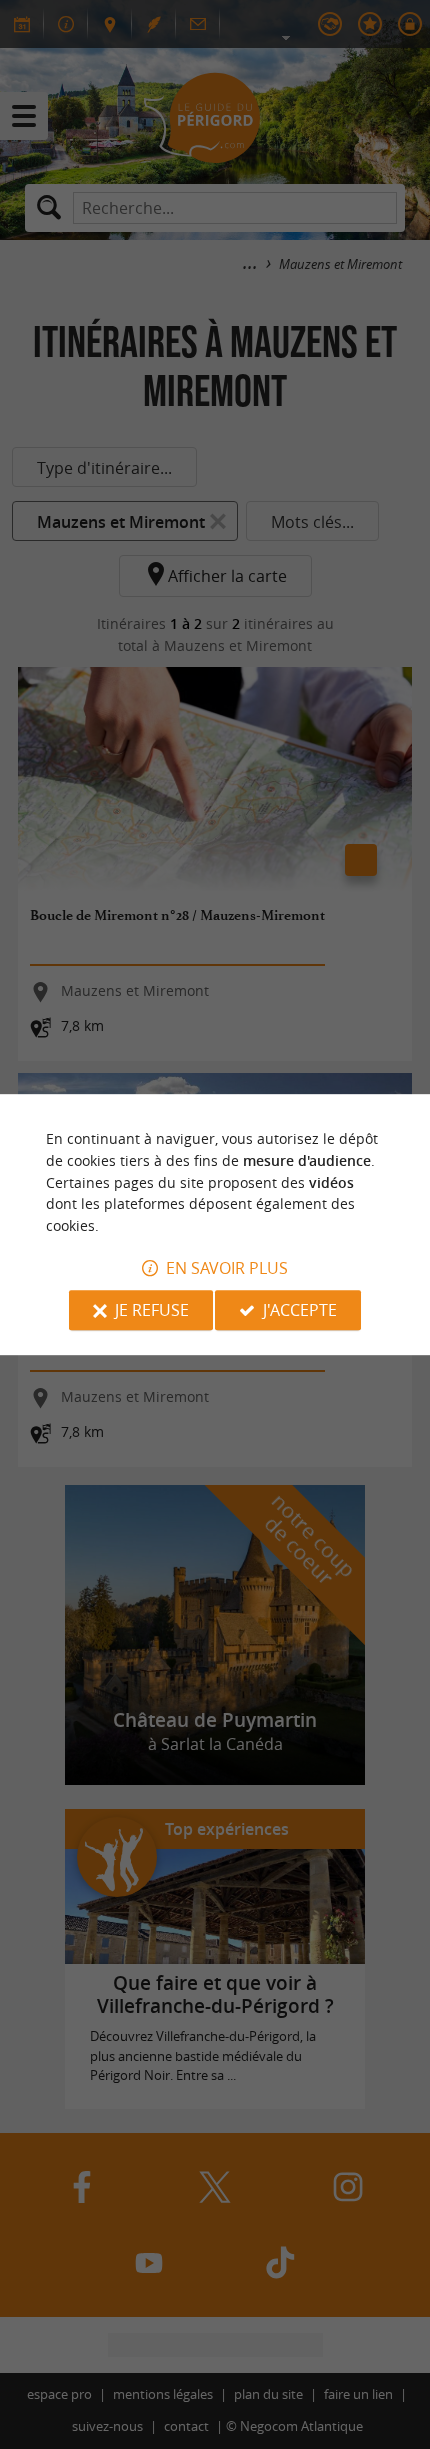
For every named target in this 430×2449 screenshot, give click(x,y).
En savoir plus (227, 1268)
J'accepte (300, 1310)
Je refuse (152, 1310)
